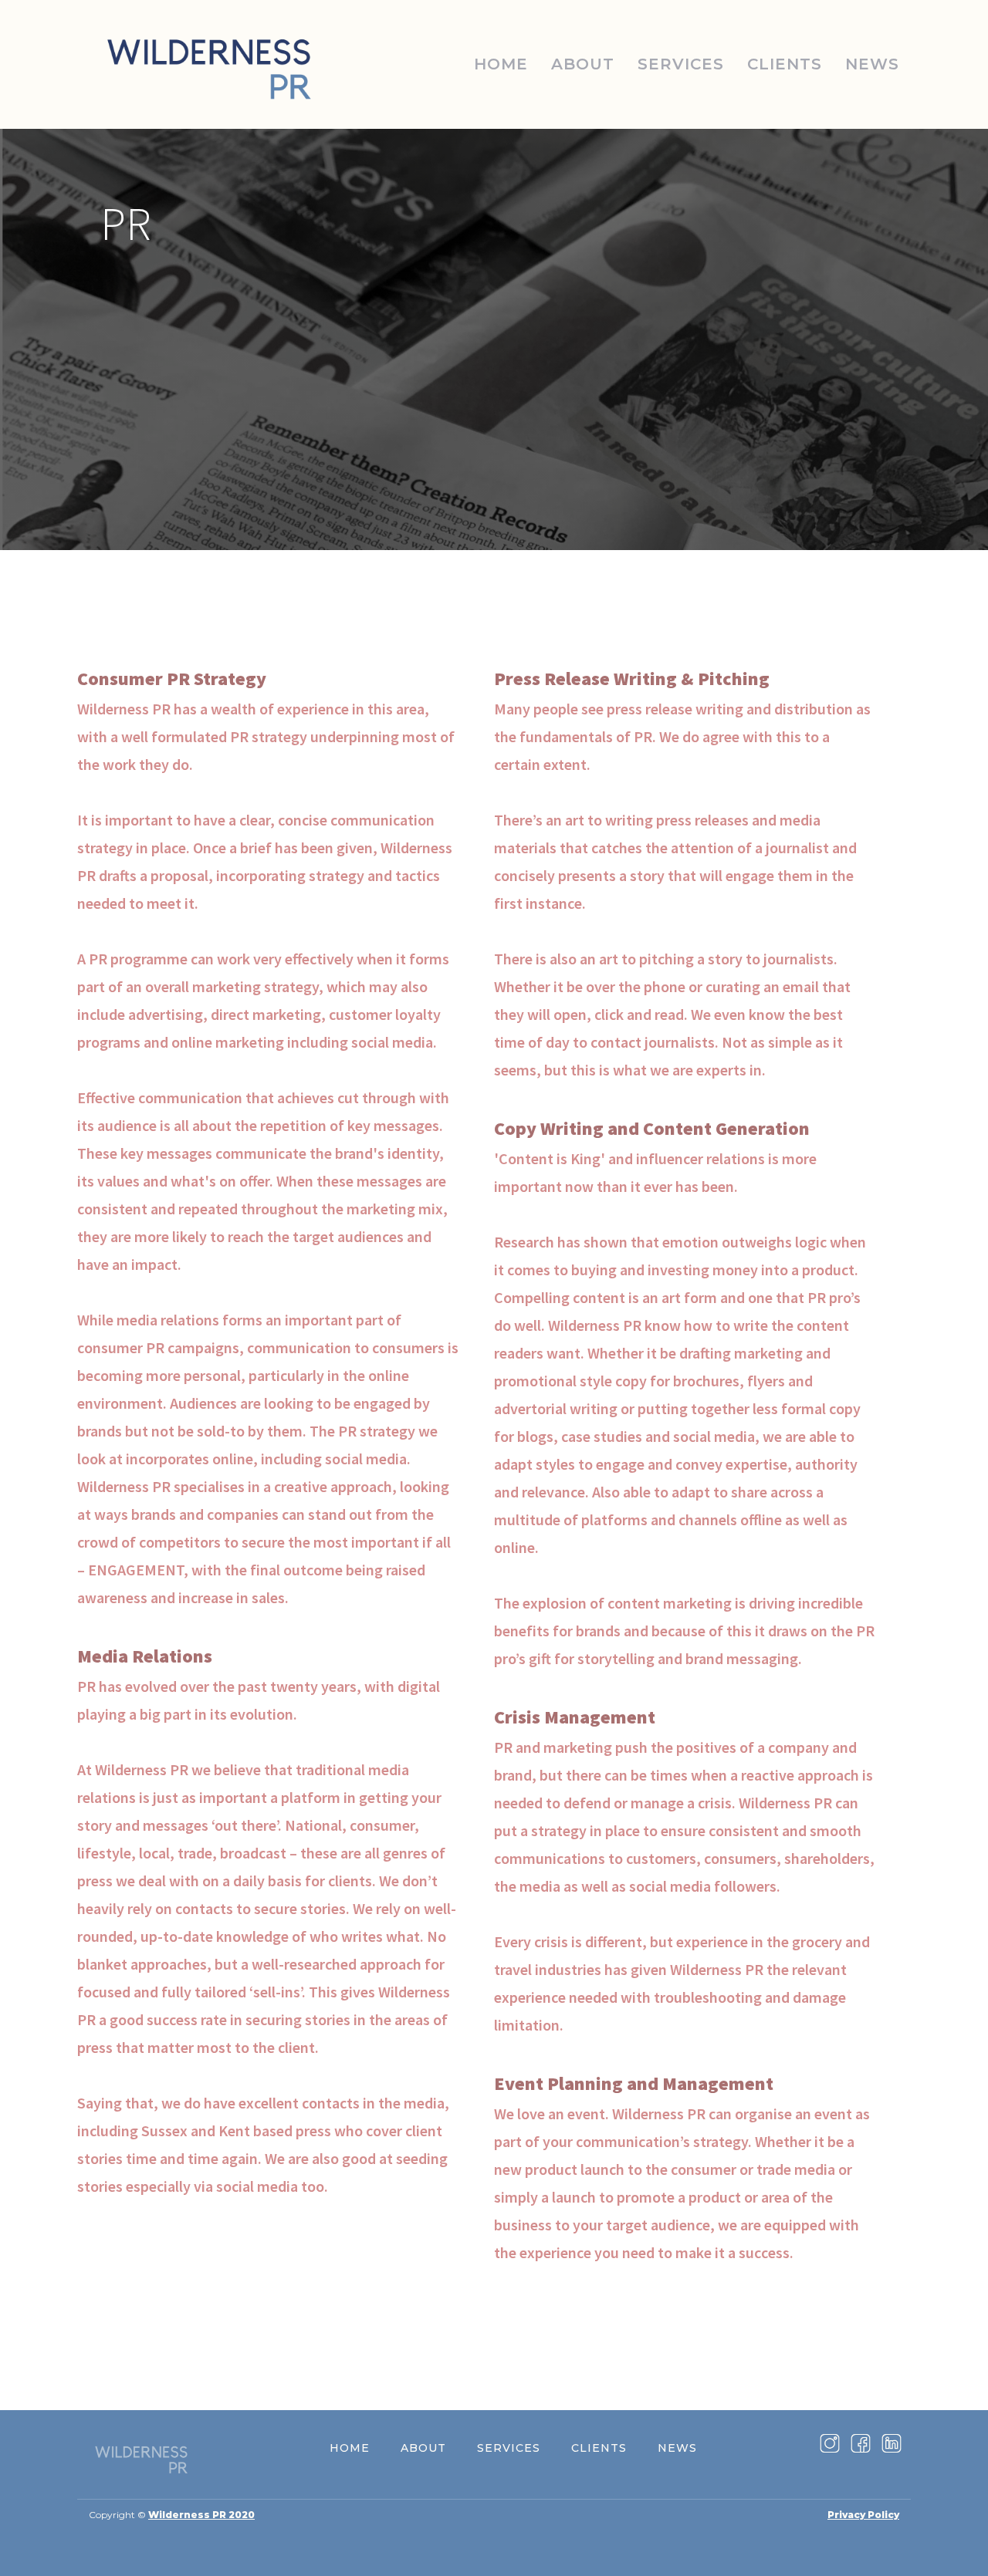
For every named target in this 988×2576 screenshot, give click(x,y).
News (872, 64)
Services (681, 64)
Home (501, 64)
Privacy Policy (863, 2515)
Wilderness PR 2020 (201, 2515)
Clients (785, 64)
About (583, 64)
